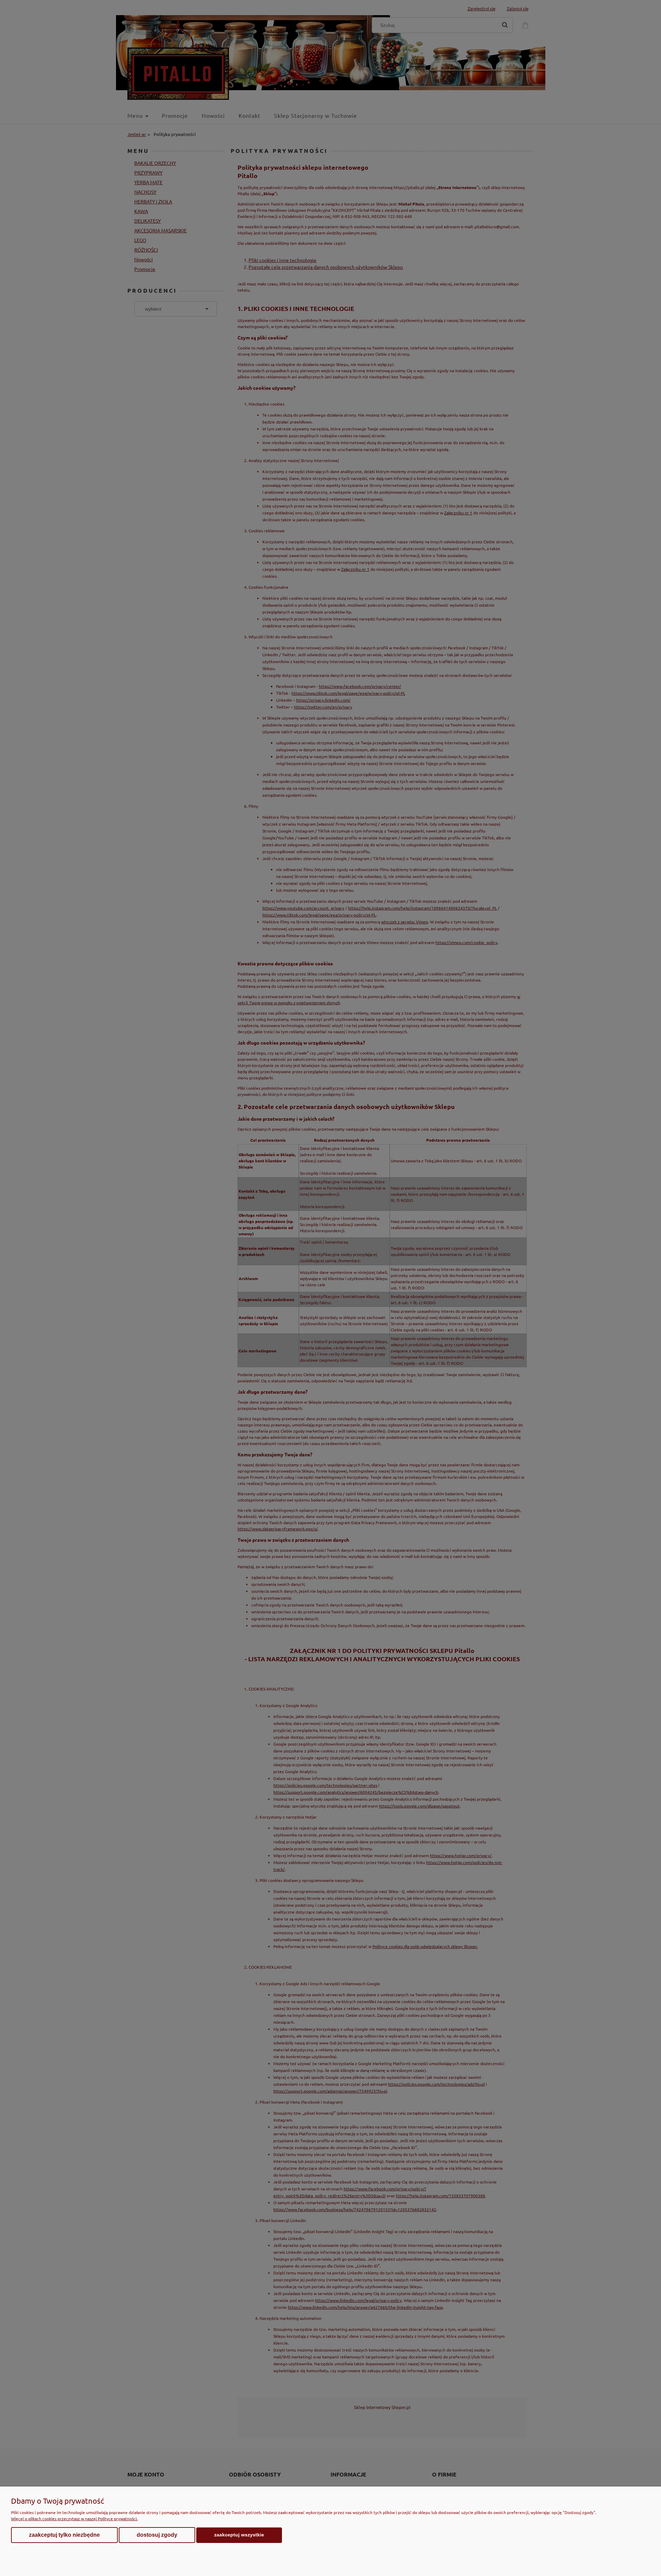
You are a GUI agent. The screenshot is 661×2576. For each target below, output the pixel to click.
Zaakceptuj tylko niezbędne (64, 2535)
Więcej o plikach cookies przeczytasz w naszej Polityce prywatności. (74, 2519)
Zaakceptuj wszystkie (239, 2535)
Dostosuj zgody (157, 2535)
